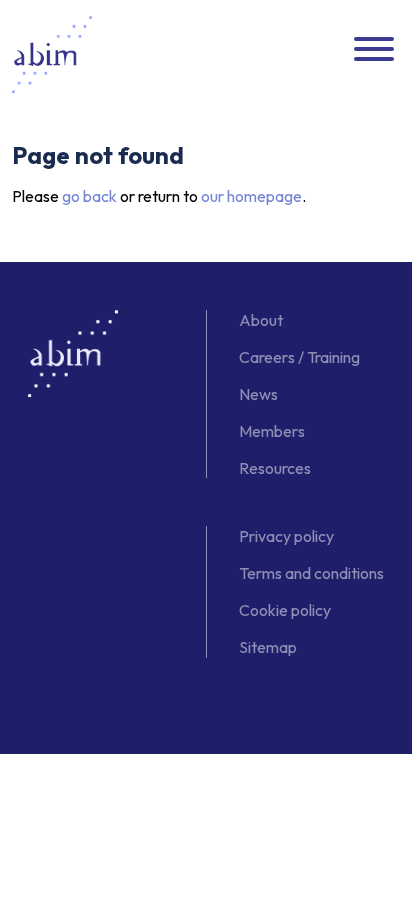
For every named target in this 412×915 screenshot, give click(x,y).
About (261, 320)
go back (89, 196)
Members (272, 431)
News (258, 394)
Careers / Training (299, 357)
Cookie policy (285, 610)
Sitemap (268, 647)
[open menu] (374, 50)
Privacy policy (286, 536)
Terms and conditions (311, 573)
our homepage (251, 196)
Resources (275, 468)
